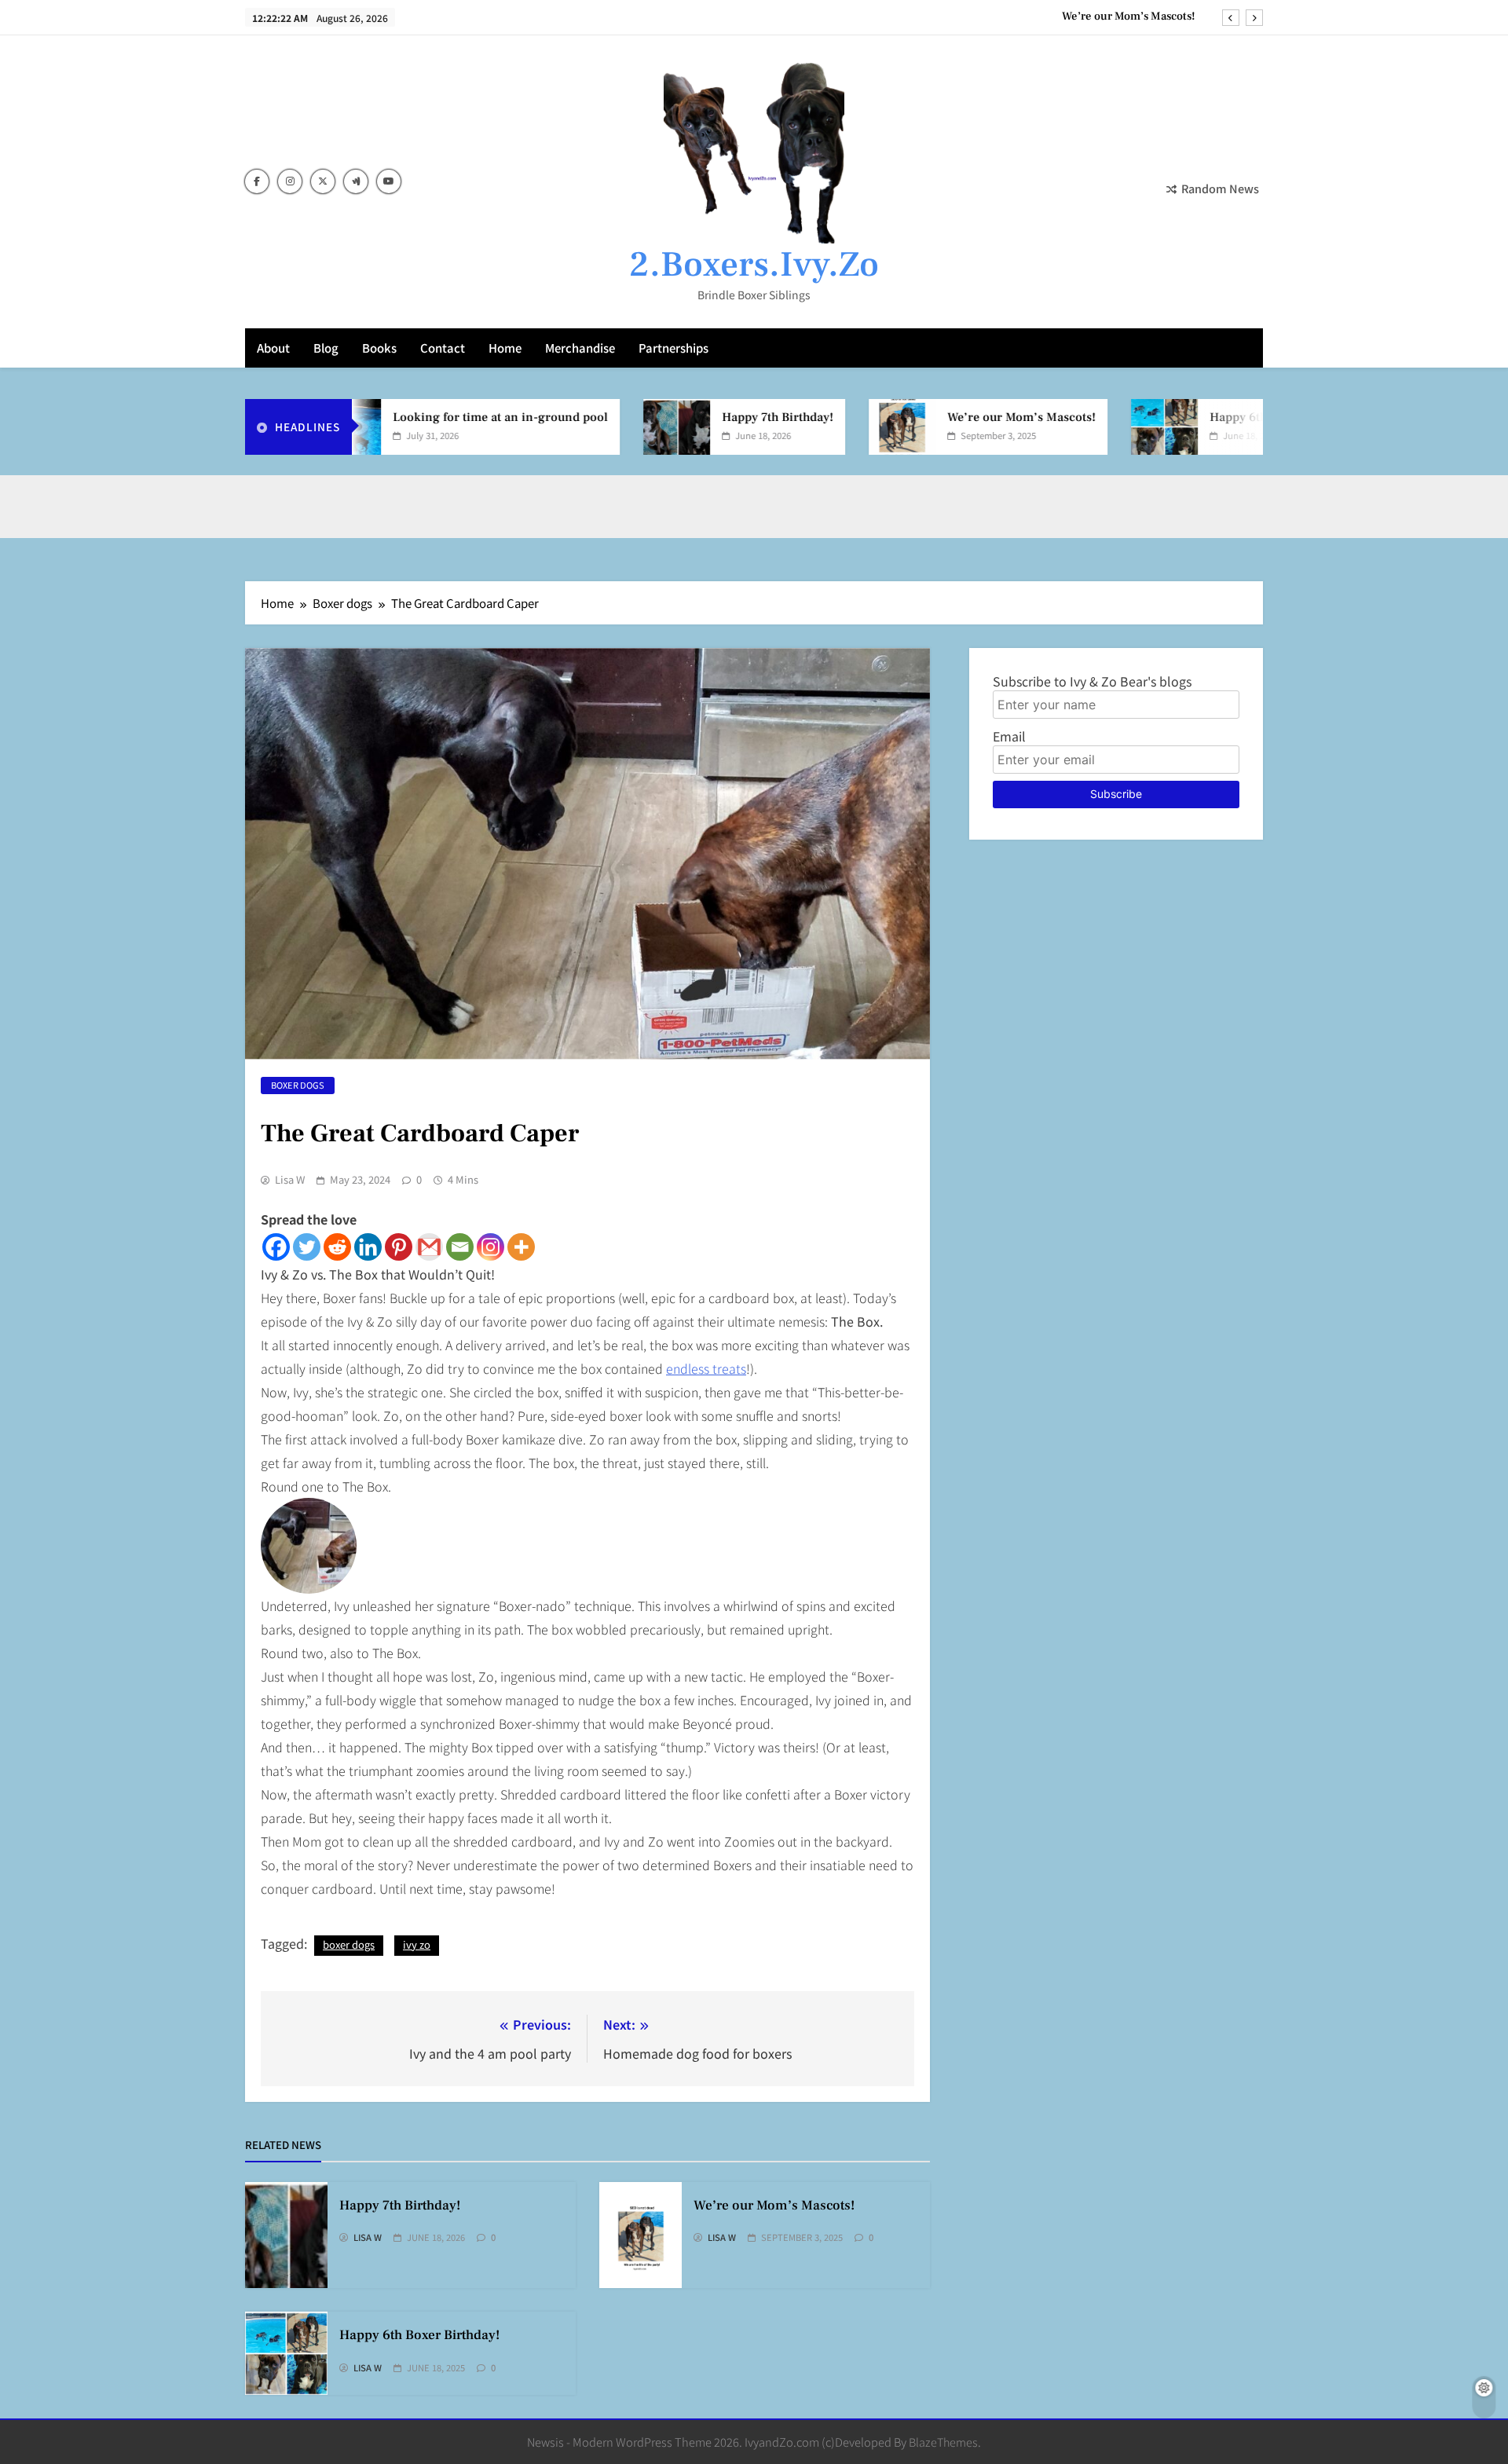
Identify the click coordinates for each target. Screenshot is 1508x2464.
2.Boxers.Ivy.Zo (754, 265)
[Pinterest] (399, 1247)
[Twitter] (307, 1247)
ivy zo (417, 1944)
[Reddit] (337, 1247)
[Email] (460, 1247)
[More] (521, 1247)
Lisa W (290, 1180)
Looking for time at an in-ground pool (449, 417)
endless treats (706, 1368)
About (273, 348)
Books (379, 348)
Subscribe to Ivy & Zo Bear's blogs (1092, 681)
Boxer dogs (298, 1085)
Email (1009, 736)
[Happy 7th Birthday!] (626, 427)
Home (505, 348)
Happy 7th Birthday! (727, 417)
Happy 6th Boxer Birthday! (1233, 417)
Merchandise (580, 348)
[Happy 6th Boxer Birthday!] (1113, 427)
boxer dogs (349, 1944)
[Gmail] (429, 1247)
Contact (443, 348)
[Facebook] (276, 1247)
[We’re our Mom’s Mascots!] (851, 427)
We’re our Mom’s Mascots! (1129, 16)
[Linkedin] (368, 1247)
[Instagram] (490, 1247)
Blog (326, 348)
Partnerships (673, 348)
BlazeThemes (943, 2442)
